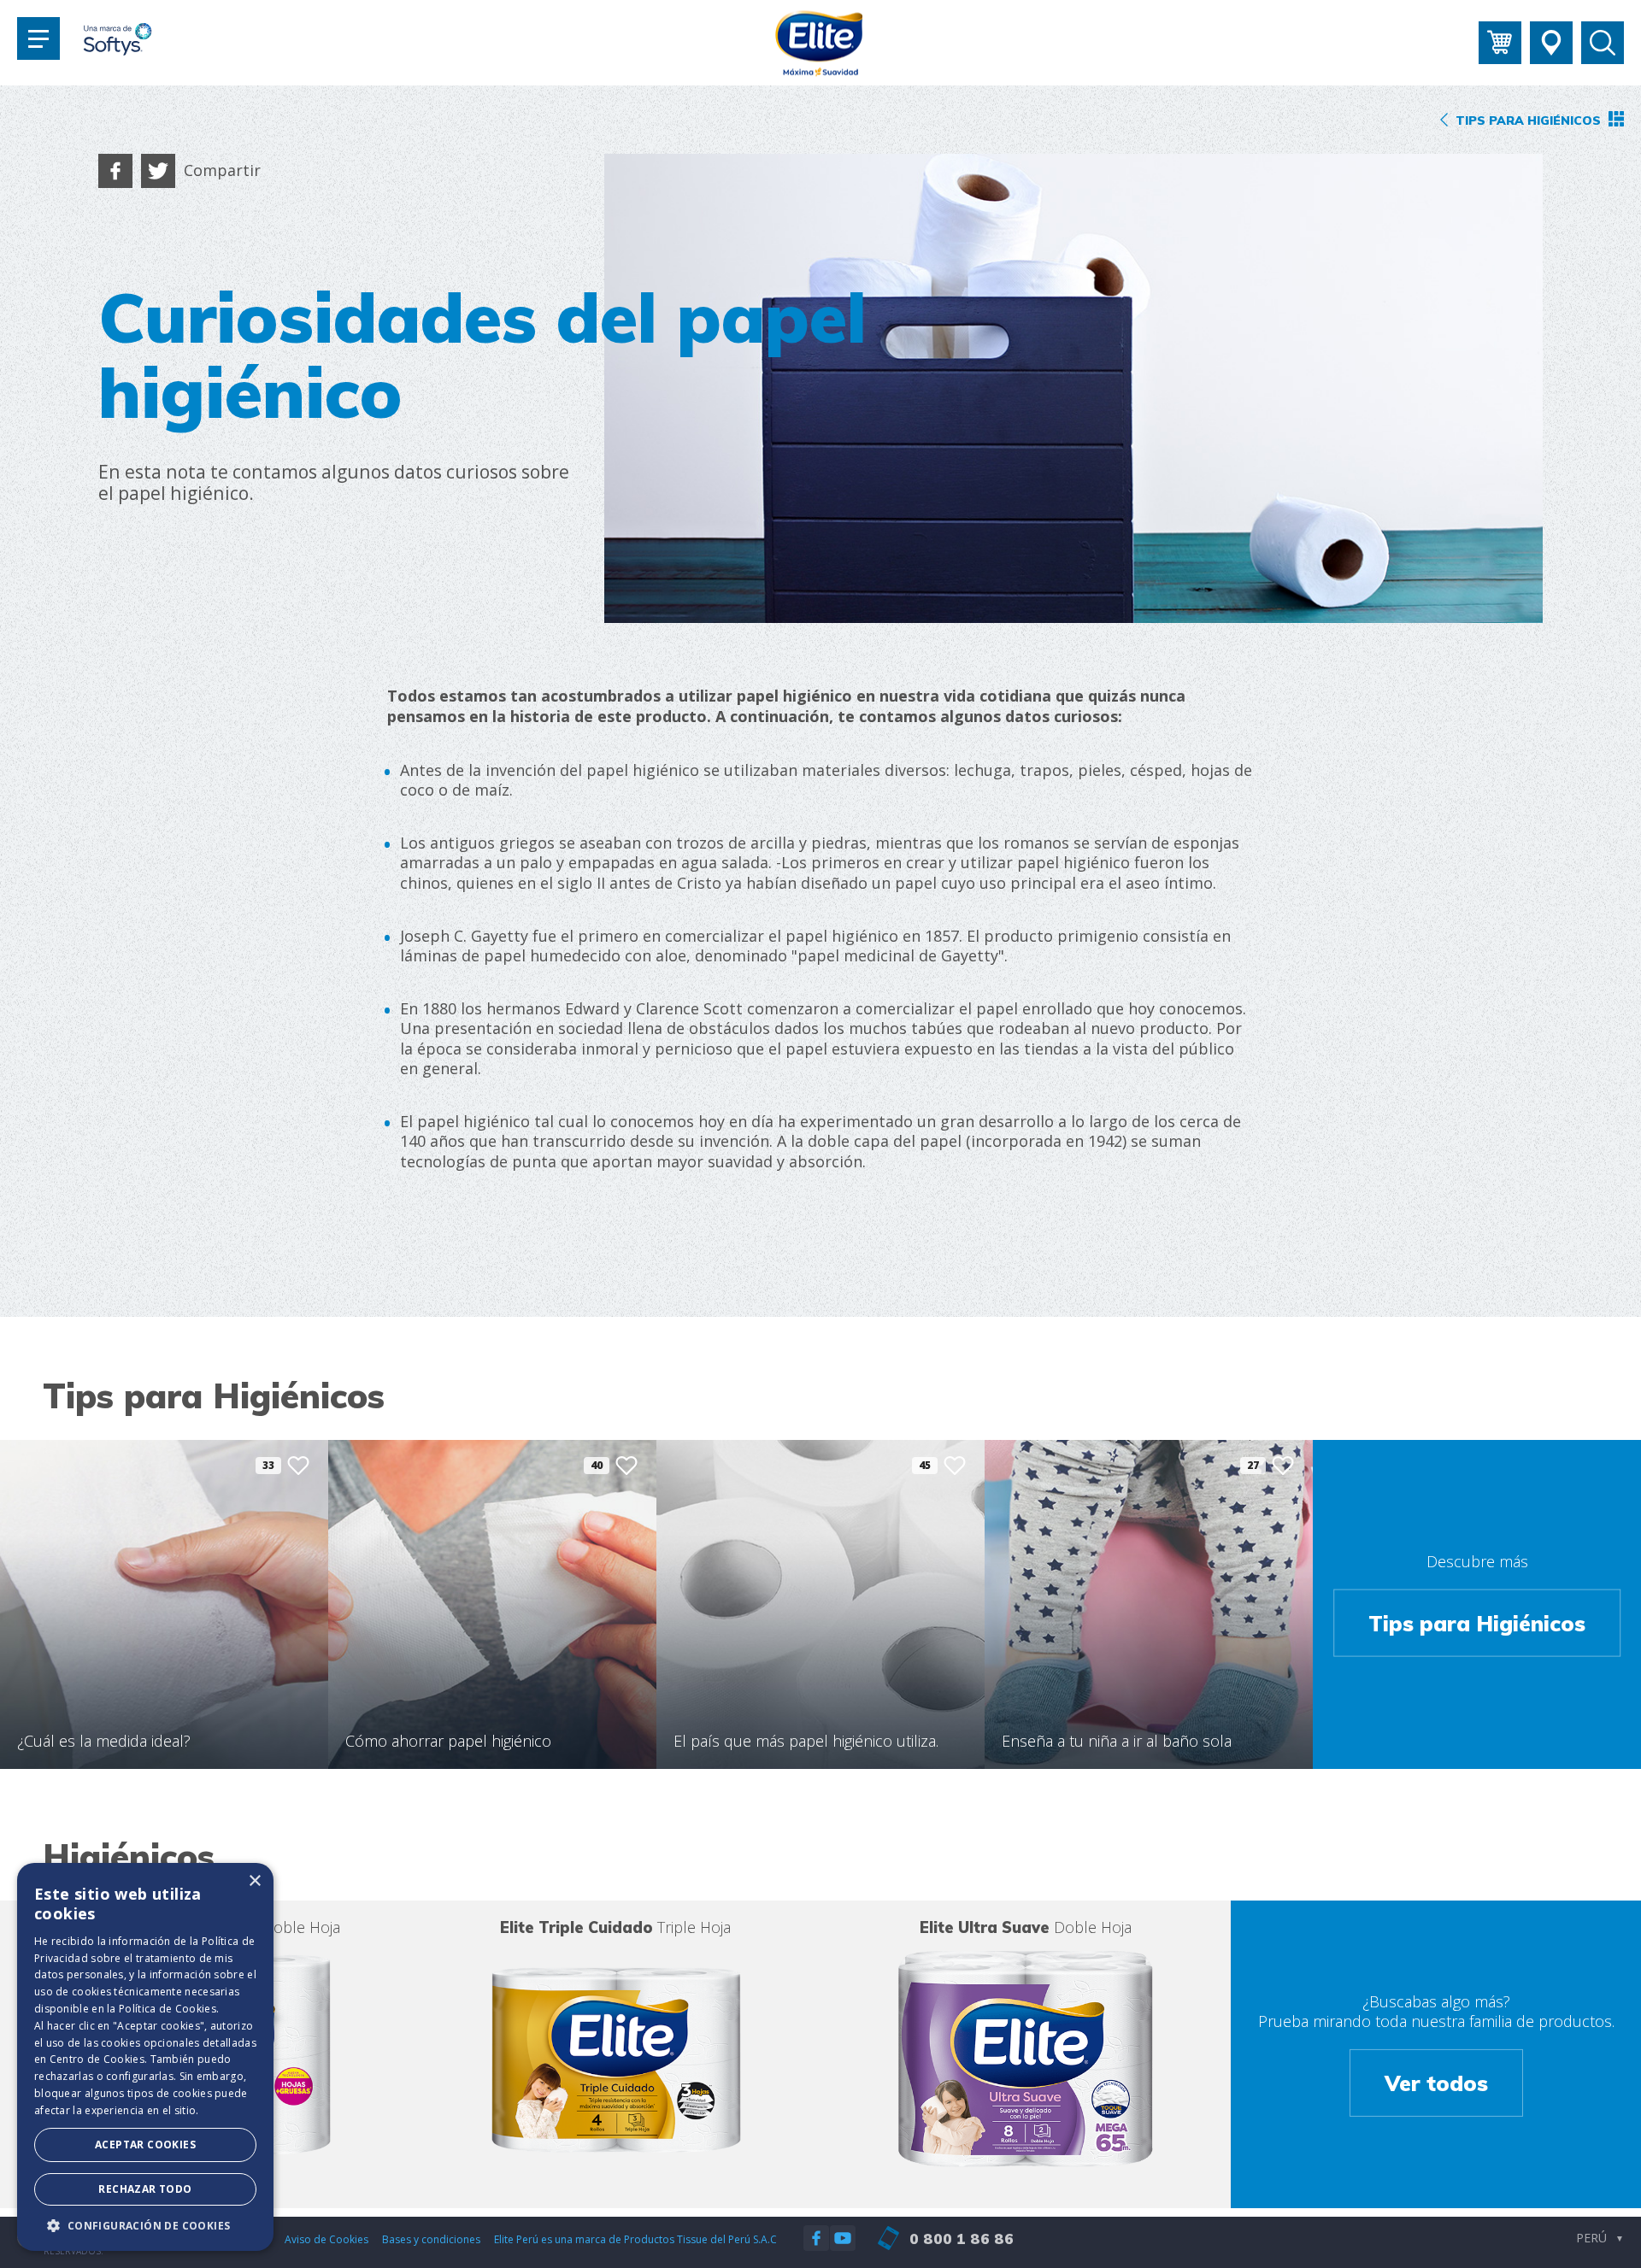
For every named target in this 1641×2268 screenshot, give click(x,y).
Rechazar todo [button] (145, 2189)
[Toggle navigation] (38, 38)
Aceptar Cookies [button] (145, 2145)
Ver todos (1436, 2083)
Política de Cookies (168, 2009)
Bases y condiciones (431, 2239)
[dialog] (145, 2057)
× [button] (254, 1881)
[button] (145, 2225)
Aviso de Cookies (326, 2239)
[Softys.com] (118, 41)
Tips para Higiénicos (1477, 1622)
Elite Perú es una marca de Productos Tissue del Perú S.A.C (635, 2239)
